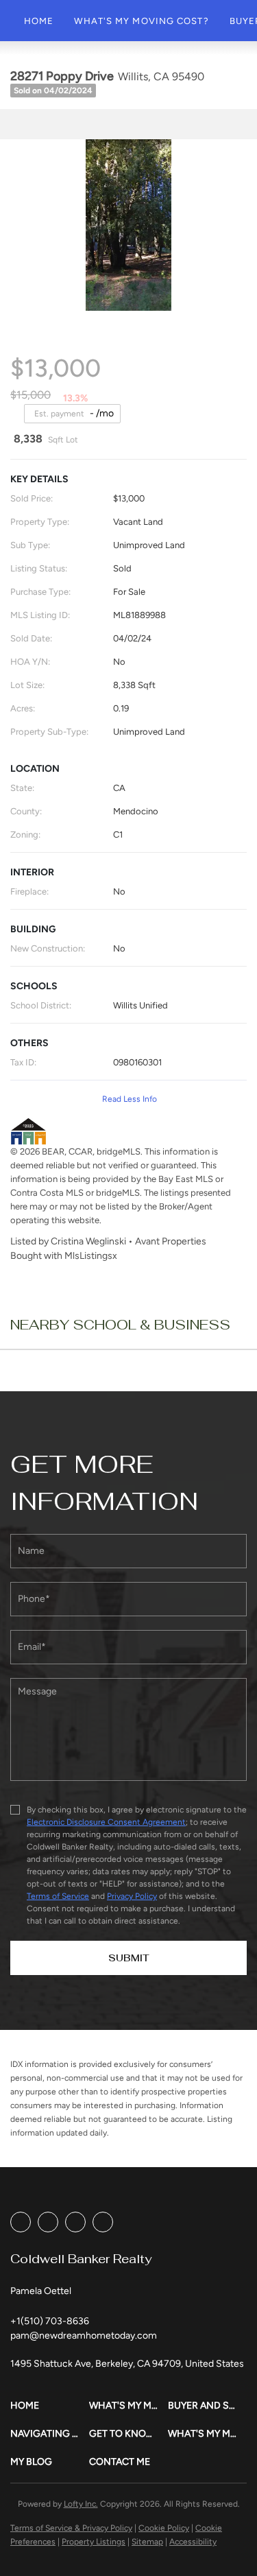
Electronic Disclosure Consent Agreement (106, 1822)
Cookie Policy (164, 2528)
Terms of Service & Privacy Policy (71, 2528)
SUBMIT (129, 1958)
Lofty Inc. (81, 2504)
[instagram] (75, 2222)
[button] (50, 2406)
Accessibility (193, 2542)
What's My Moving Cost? (141, 21)
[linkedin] (48, 2222)
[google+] (103, 2222)
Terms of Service (58, 1896)
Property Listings (94, 2542)
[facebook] (21, 2222)
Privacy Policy (132, 1896)
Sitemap (147, 2542)
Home (39, 21)
